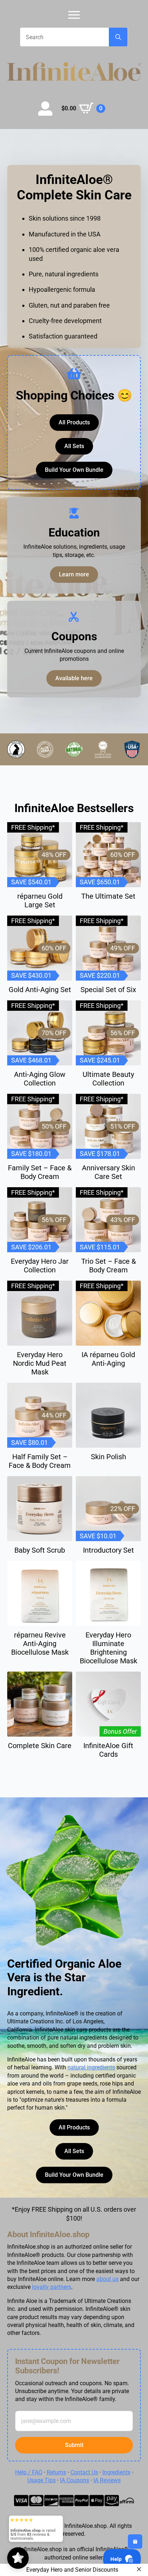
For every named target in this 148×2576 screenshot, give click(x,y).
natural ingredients (91, 2067)
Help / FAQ (29, 2472)
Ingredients (116, 2472)
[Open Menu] (74, 15)
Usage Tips (41, 2480)
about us (107, 2279)
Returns (56, 2472)
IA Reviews (107, 2480)
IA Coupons (75, 2480)
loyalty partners (52, 2287)
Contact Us (84, 2472)
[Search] (118, 37)
